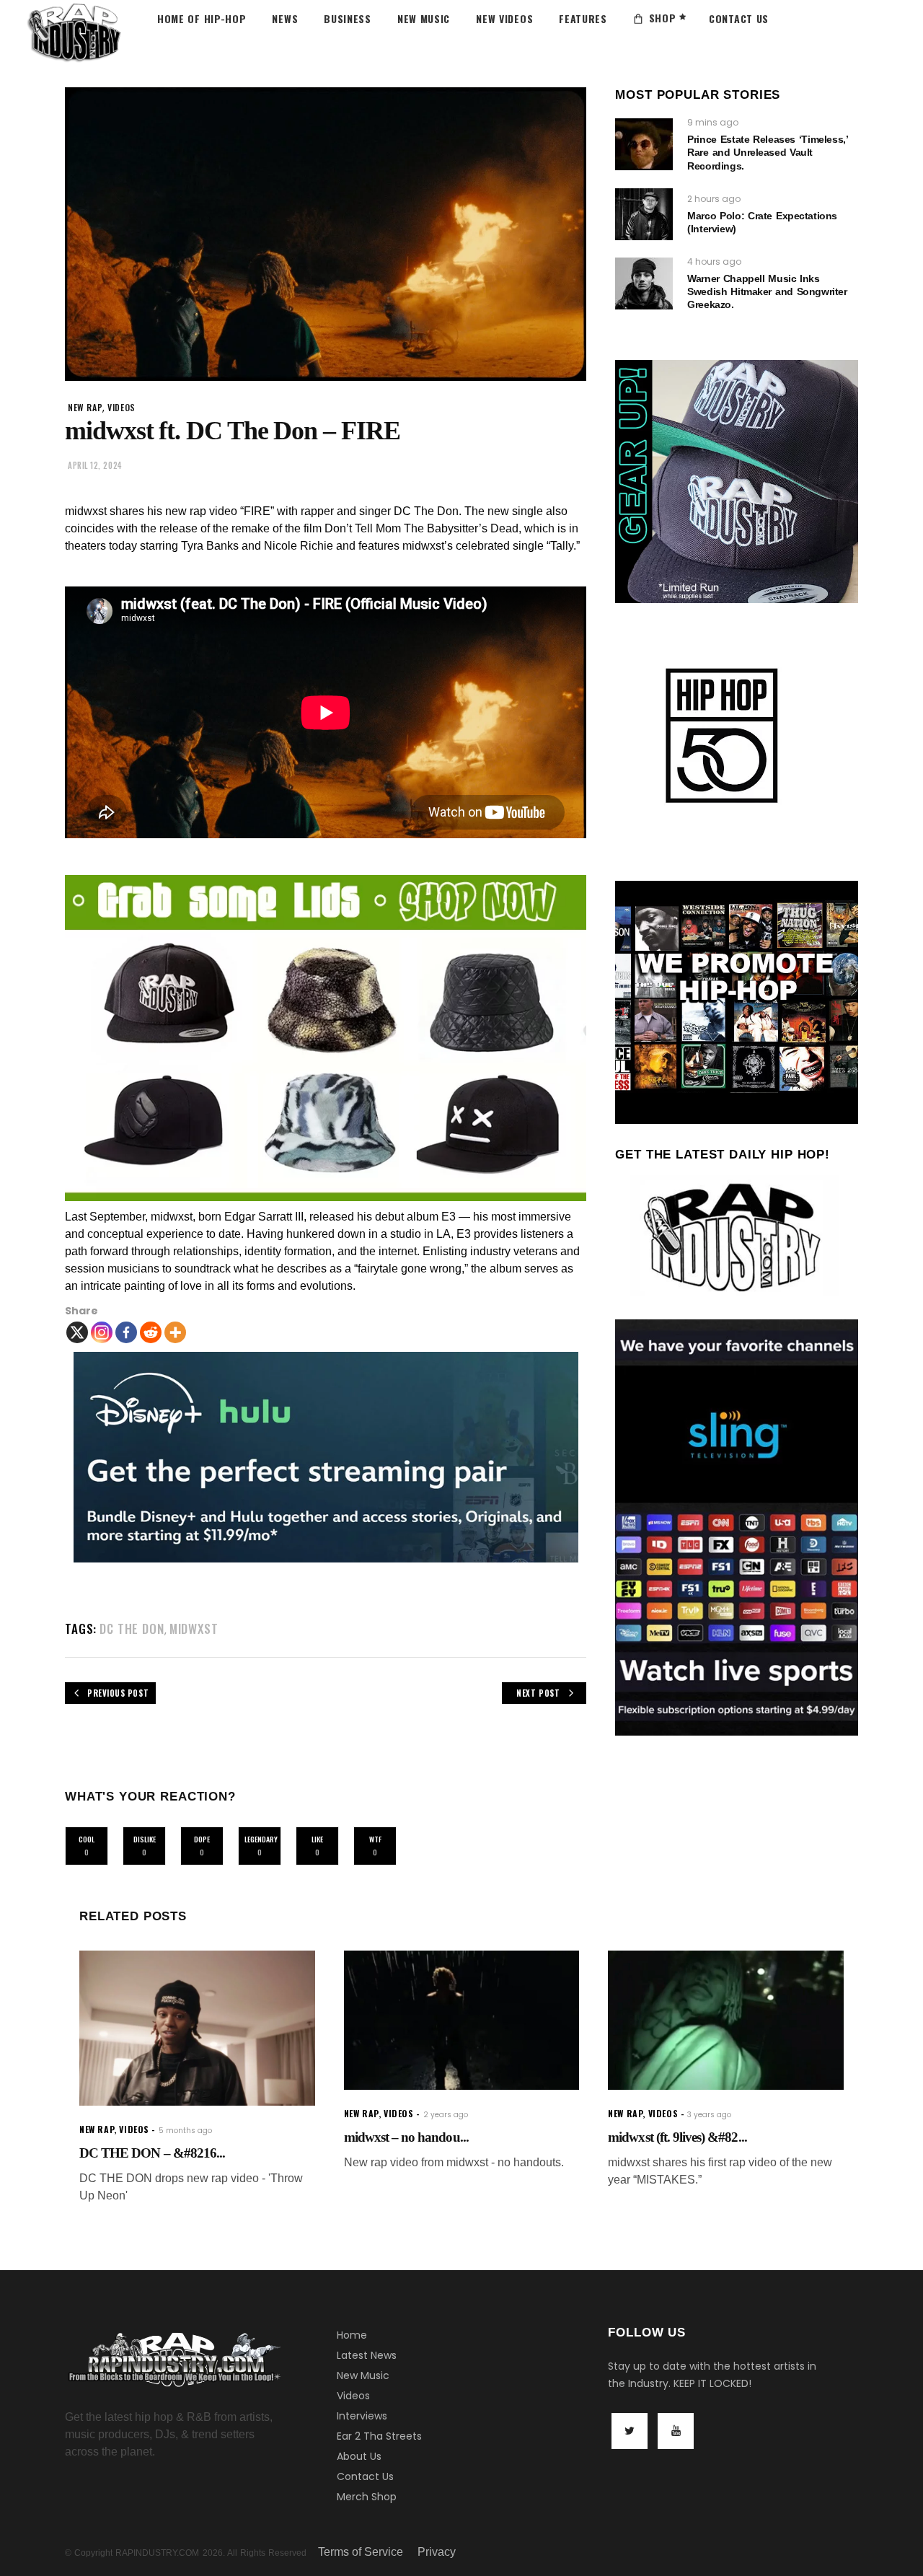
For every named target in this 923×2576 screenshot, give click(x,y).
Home (352, 2335)
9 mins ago (713, 122)
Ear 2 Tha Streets (379, 2436)
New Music (363, 2375)
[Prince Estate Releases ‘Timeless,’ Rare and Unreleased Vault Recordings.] (644, 144)
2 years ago (446, 2115)
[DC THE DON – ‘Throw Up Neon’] (197, 2028)
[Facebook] (126, 1332)
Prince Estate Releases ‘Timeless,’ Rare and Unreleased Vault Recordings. (767, 152)
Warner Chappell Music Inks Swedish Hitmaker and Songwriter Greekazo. (767, 291)
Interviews (362, 2416)
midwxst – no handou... (406, 2137)
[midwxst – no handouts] (462, 2020)
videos (122, 407)
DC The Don (132, 1628)
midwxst (194, 1628)
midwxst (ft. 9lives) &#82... (677, 2137)
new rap (85, 407)
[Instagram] (102, 1332)
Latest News (367, 2355)
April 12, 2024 (95, 465)
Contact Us (365, 2476)
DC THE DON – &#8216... (152, 2153)
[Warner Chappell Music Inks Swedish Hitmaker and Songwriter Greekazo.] (644, 283)
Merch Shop (367, 2497)
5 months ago (185, 2131)
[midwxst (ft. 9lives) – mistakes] (726, 2020)
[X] (77, 1332)
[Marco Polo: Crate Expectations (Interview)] (644, 214)
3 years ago (709, 2115)
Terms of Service (361, 2552)
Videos (353, 2396)
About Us (359, 2456)
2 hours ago (714, 199)
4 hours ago (714, 261)
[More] (175, 1332)
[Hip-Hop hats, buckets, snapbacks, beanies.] (326, 1038)
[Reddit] (151, 1332)
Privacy (437, 2552)
